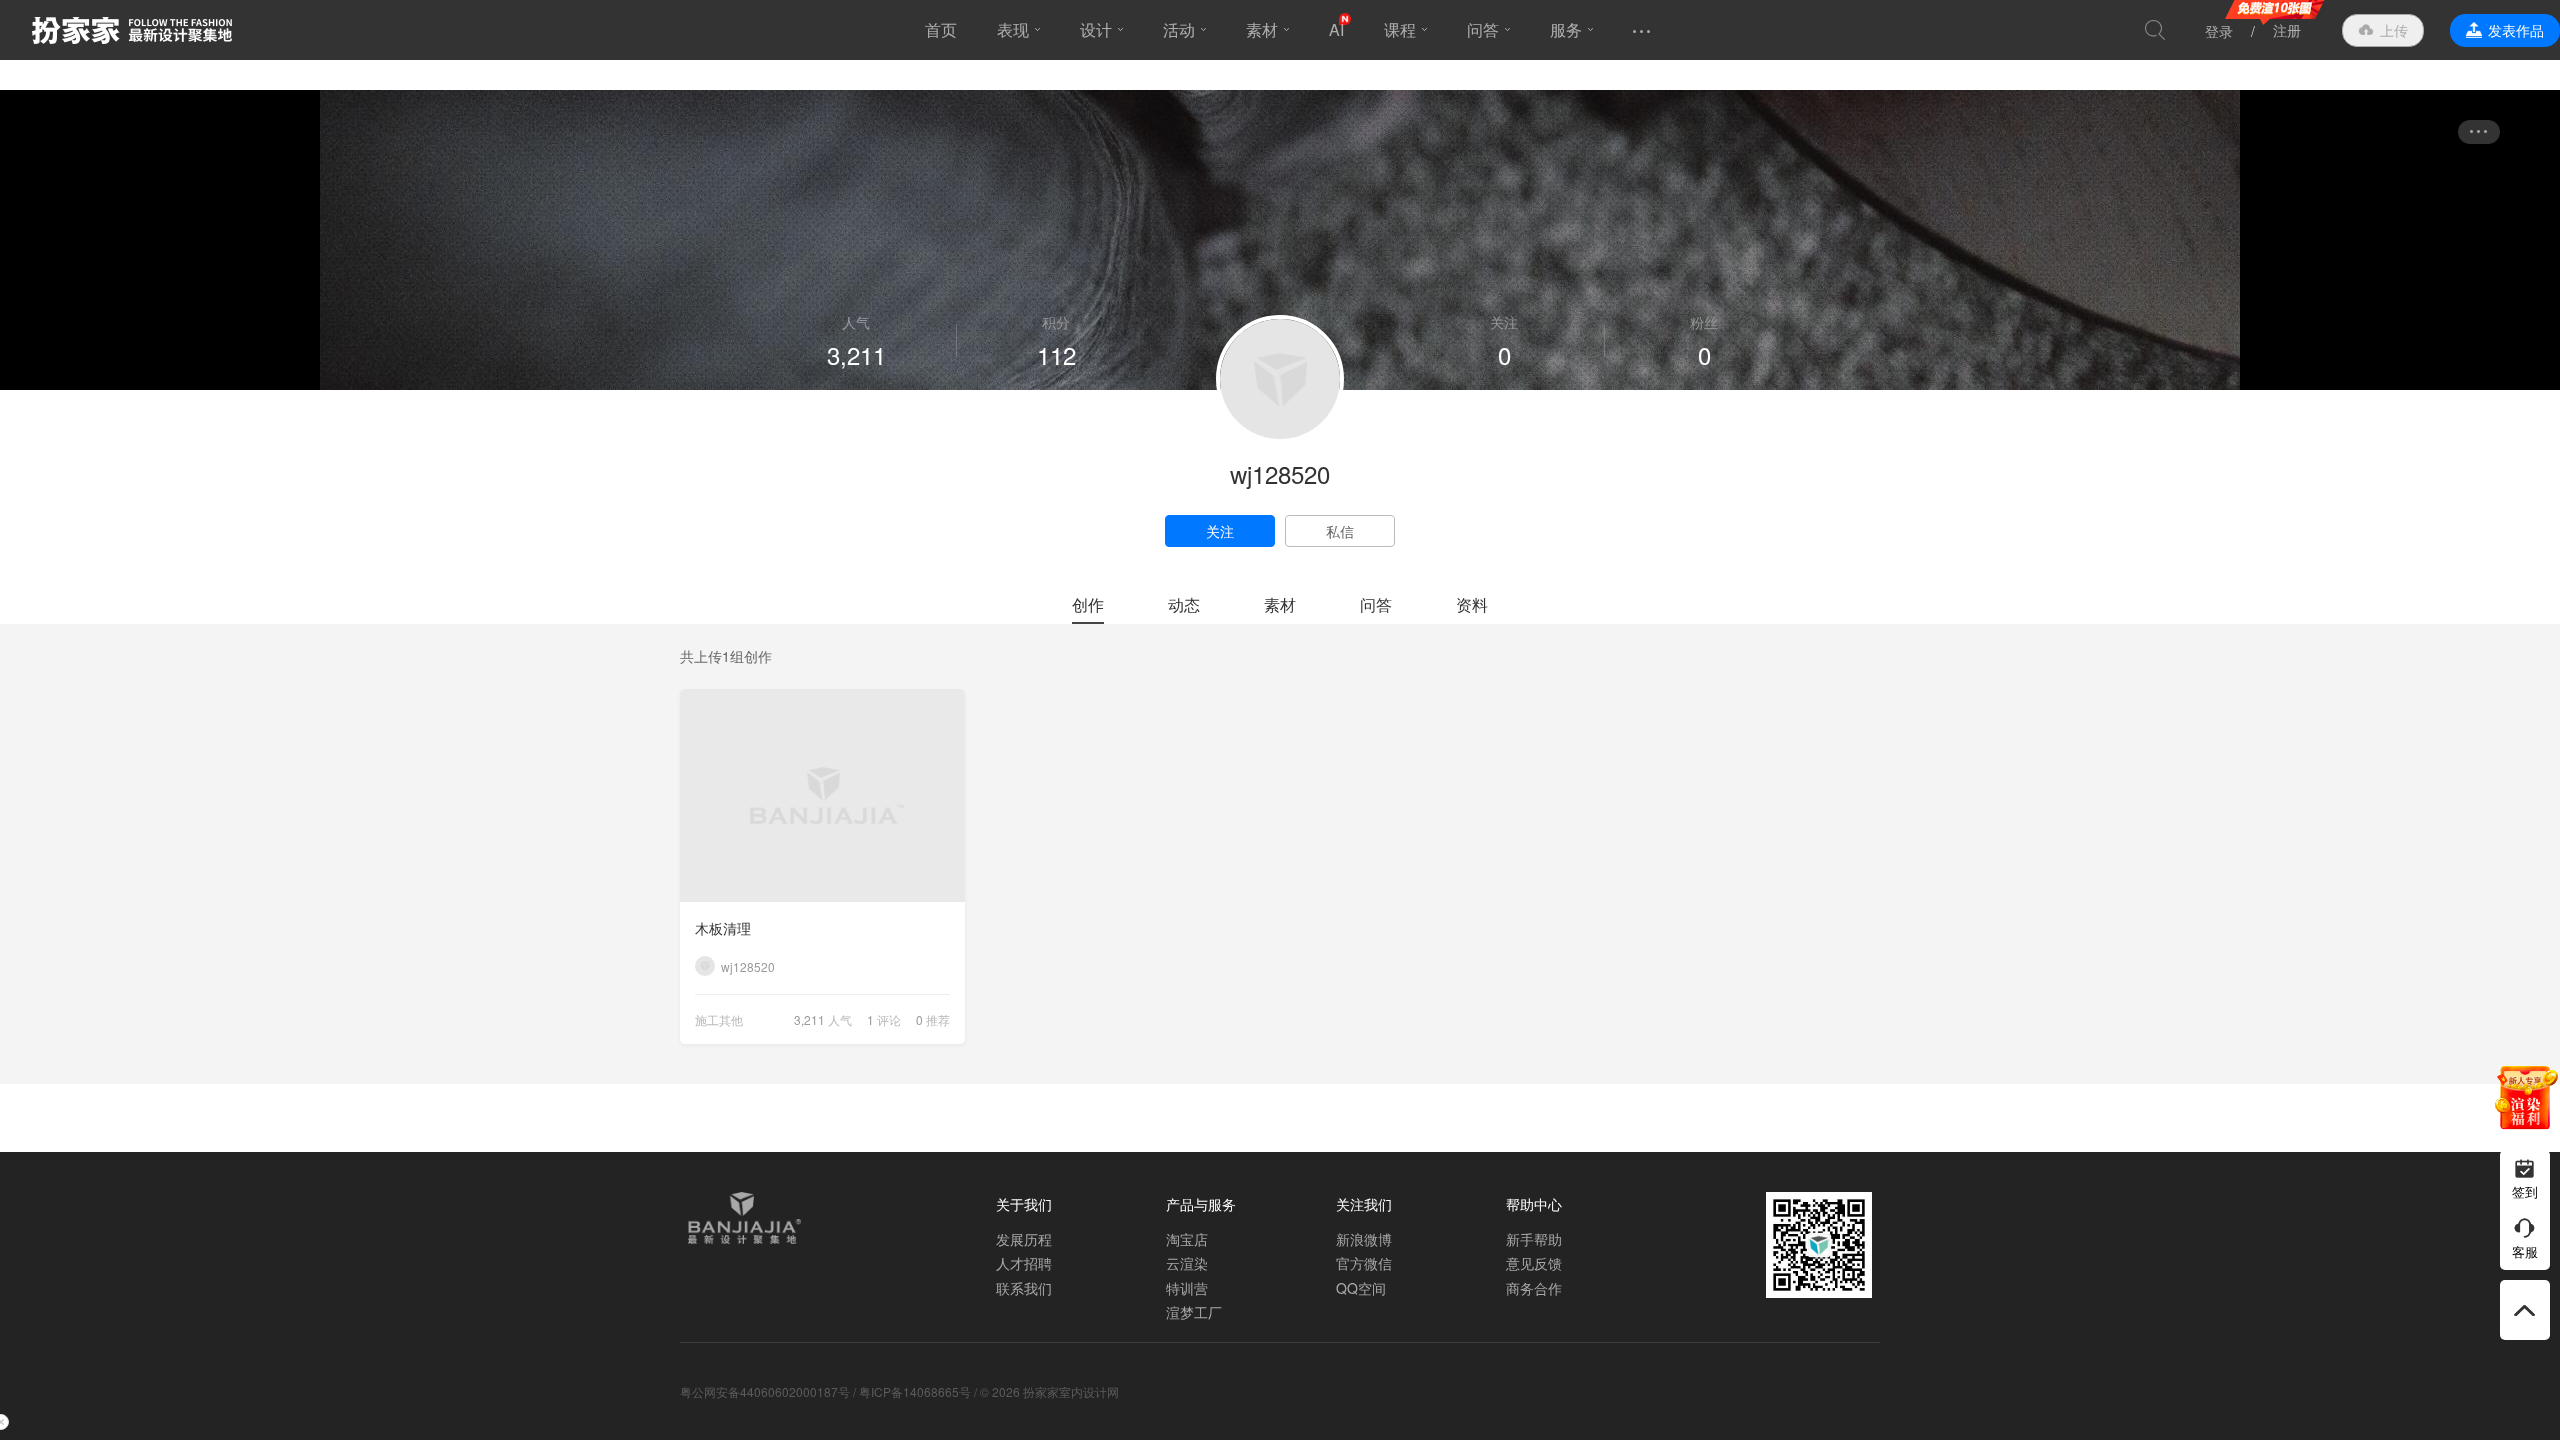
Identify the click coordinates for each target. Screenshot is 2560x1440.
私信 (1340, 531)
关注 (1220, 531)
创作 (1088, 604)
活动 (1179, 29)
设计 (1096, 29)
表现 (1013, 29)
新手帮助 (1534, 1239)
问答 (1483, 29)
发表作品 (2516, 30)
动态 (1184, 604)
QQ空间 (1361, 1288)
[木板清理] (822, 795)
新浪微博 (1364, 1239)
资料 (1472, 604)
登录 (2219, 31)
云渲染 (1187, 1263)
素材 (1262, 29)
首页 (941, 29)
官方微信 (1364, 1263)
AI (1336, 29)
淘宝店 (1187, 1239)
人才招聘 (1024, 1263)
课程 (1400, 29)
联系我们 (1024, 1288)
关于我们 (1024, 1204)
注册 (2287, 30)
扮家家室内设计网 (132, 30)
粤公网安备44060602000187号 (765, 1391)
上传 (2394, 30)
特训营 (1187, 1288)
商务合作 (1534, 1288)
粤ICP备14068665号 (915, 1391)
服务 (1566, 29)
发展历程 (1024, 1239)
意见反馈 (1534, 1263)
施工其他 (719, 1019)
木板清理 (723, 928)
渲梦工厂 (1194, 1312)
